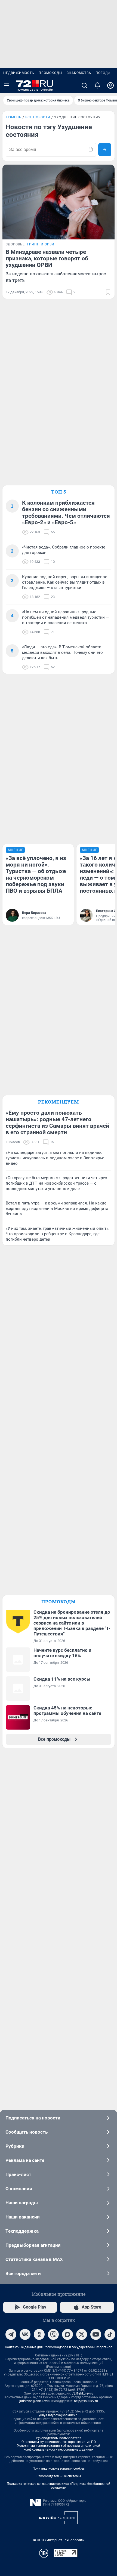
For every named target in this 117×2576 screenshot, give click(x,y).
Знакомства (79, 73)
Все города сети (23, 2273)
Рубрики (15, 2146)
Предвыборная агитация (33, 2245)
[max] (67, 2334)
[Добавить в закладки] (108, 292)
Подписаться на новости (33, 2118)
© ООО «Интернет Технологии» (59, 2540)
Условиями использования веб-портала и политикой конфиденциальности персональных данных (59, 2448)
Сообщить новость (27, 2132)
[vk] (25, 2334)
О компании (19, 2189)
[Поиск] (84, 85)
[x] (82, 2334)
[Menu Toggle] (7, 85)
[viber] (53, 2334)
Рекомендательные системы (59, 2476)
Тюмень (14, 117)
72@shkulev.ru (83, 2393)
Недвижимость (19, 73)
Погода (103, 73)
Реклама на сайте (25, 2160)
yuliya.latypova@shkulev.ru (59, 2415)
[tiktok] (110, 2334)
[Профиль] (110, 85)
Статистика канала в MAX (34, 2259)
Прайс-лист (18, 2174)
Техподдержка (22, 2231)
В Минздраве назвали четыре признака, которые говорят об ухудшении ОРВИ (47, 258)
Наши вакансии (23, 2217)
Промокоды (50, 73)
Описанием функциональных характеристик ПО (59, 2442)
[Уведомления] (97, 85)
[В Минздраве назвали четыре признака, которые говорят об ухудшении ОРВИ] (59, 202)
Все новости (38, 117)
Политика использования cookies (59, 2469)
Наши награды (22, 2203)
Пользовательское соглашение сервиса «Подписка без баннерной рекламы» (59, 2486)
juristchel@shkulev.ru (35, 2401)
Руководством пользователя (59, 2438)
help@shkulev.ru (86, 2401)
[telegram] (11, 2334)
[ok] (39, 2334)
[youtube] (96, 2334)
